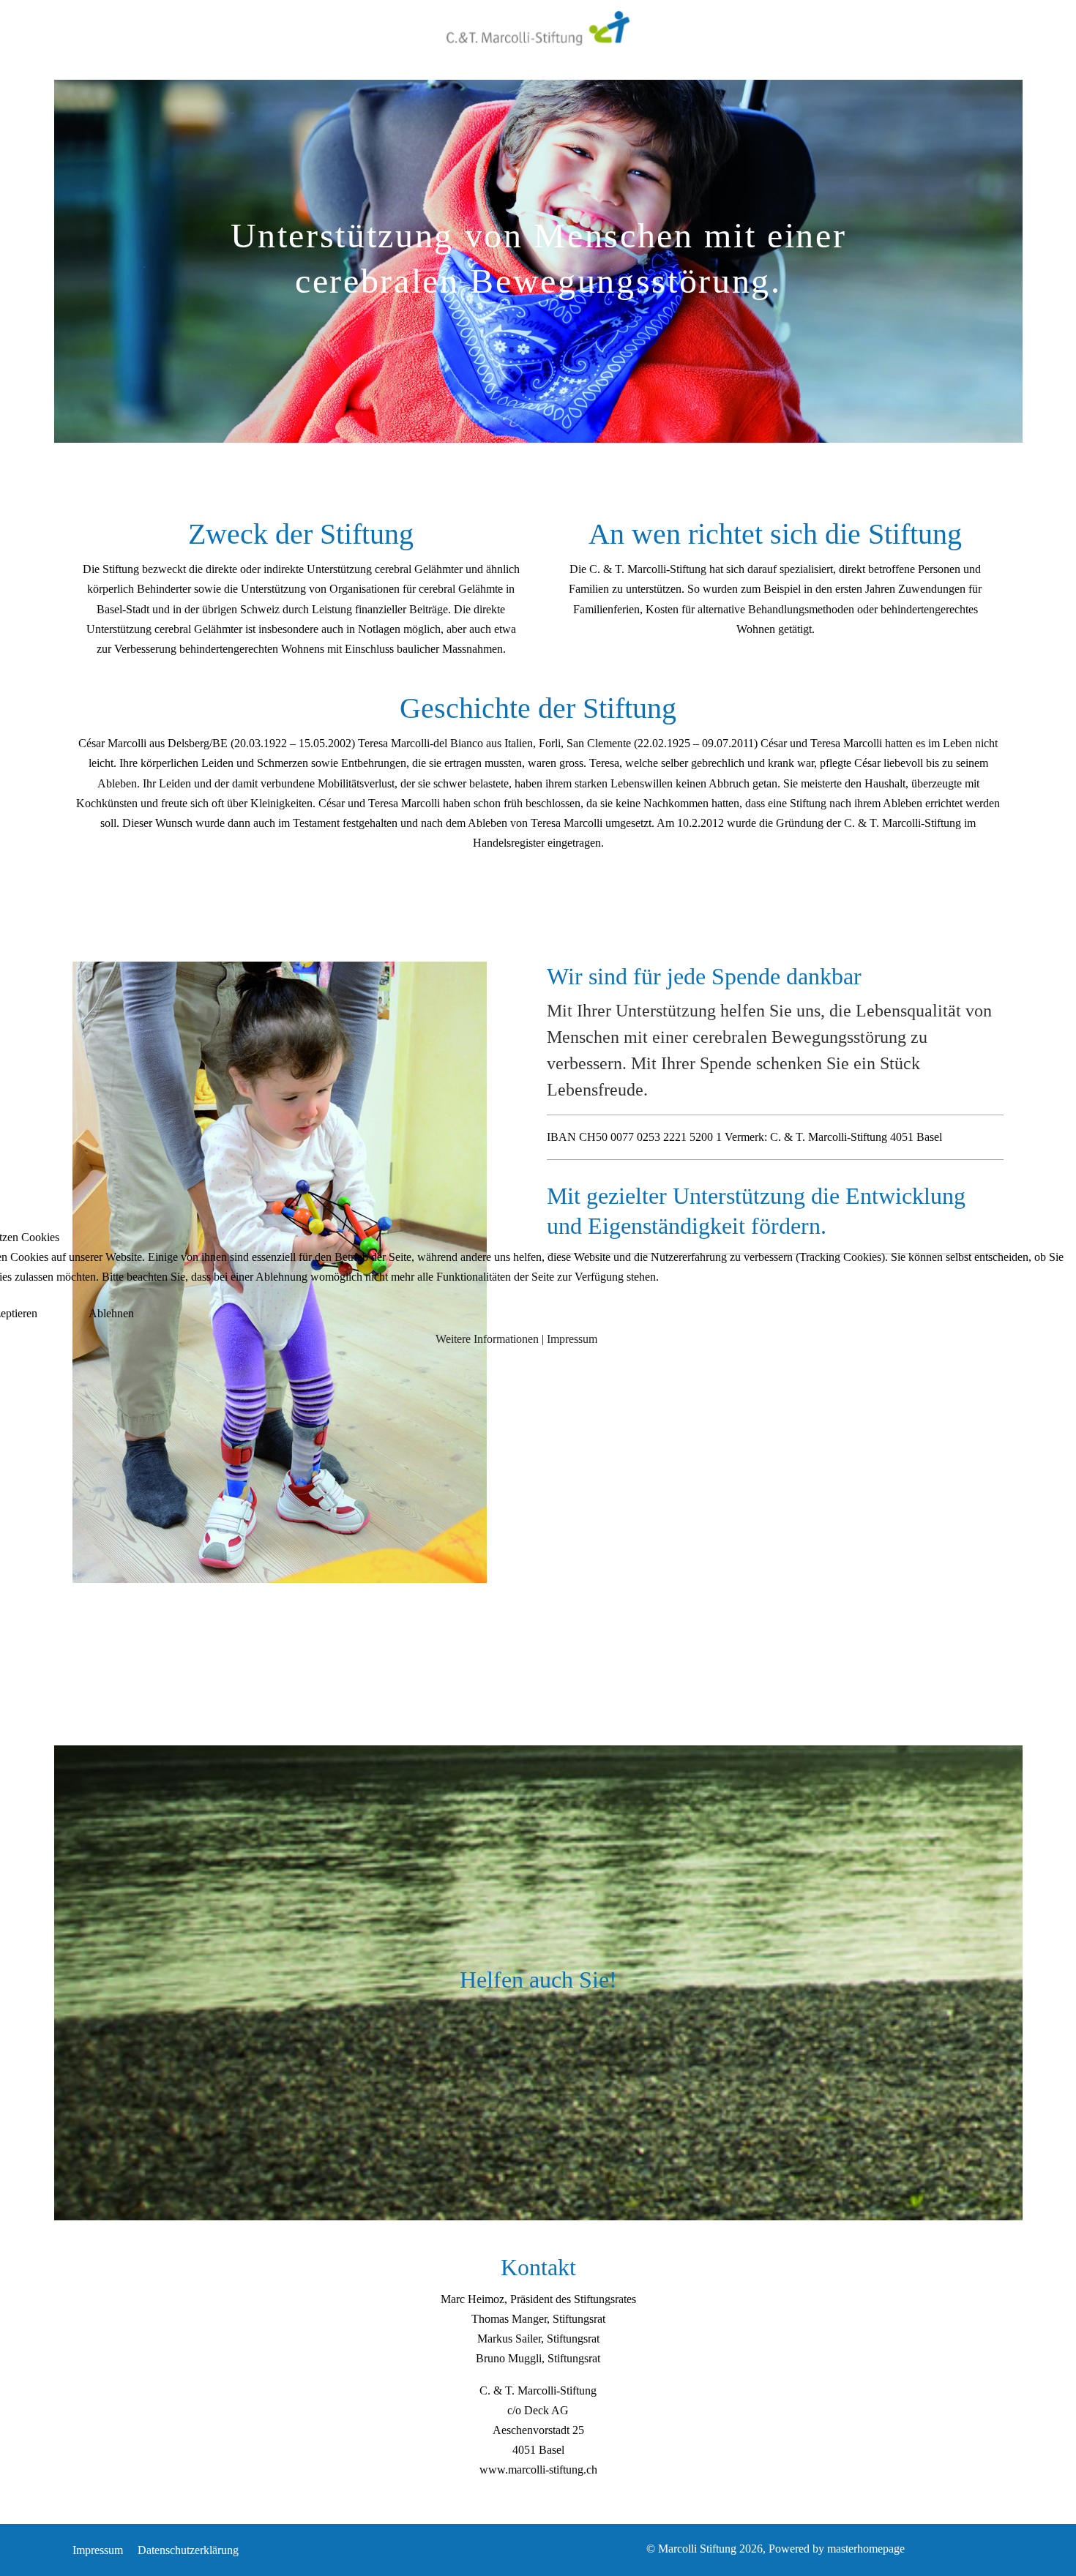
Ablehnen (111, 1313)
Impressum (572, 1339)
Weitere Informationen (487, 1339)
